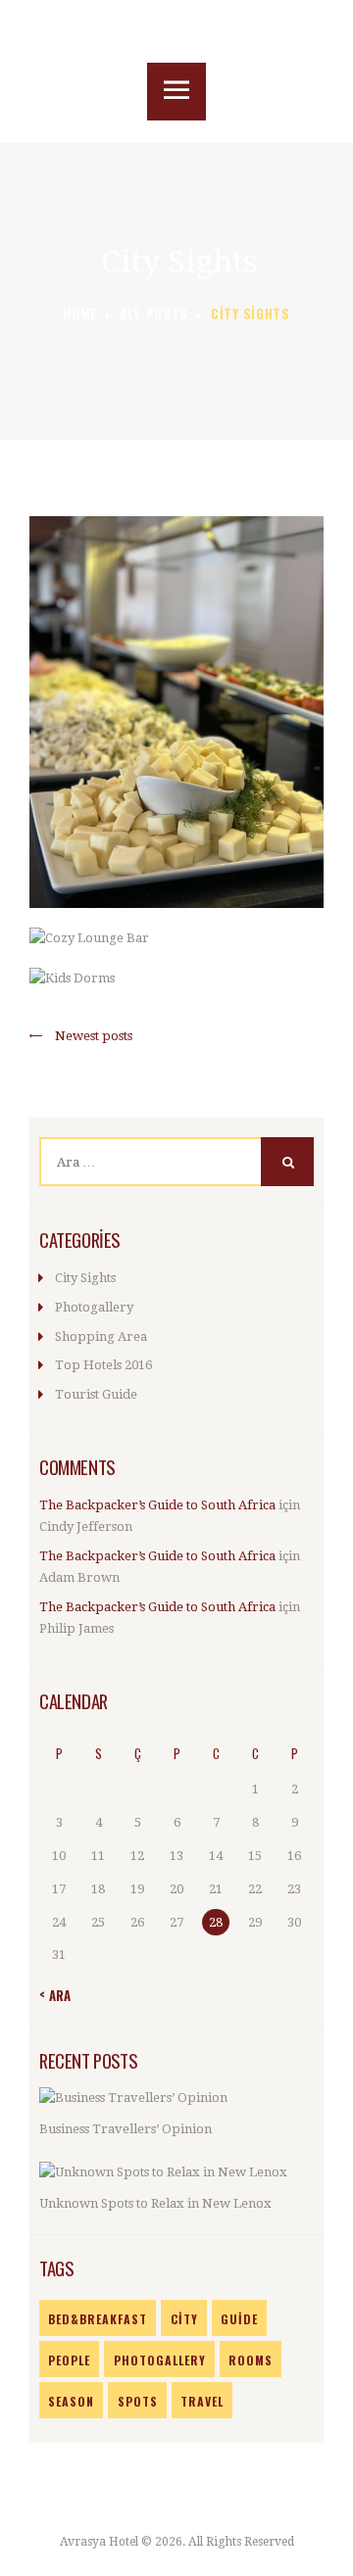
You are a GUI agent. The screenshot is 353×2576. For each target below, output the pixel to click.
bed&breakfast (98, 2319)
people (69, 2360)
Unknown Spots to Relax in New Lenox (155, 2203)
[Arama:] (176, 1162)
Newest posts (94, 1036)
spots (138, 2401)
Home (80, 314)
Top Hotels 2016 (103, 1365)
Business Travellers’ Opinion (126, 2129)
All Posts (154, 313)
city (184, 2319)
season (71, 2401)
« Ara (55, 1995)
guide (239, 2319)
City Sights (85, 1278)
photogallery (160, 2360)
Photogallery (94, 1307)
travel (202, 2401)
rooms (251, 2360)
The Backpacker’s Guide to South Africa (157, 1505)
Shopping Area (101, 1336)
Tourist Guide (96, 1394)
